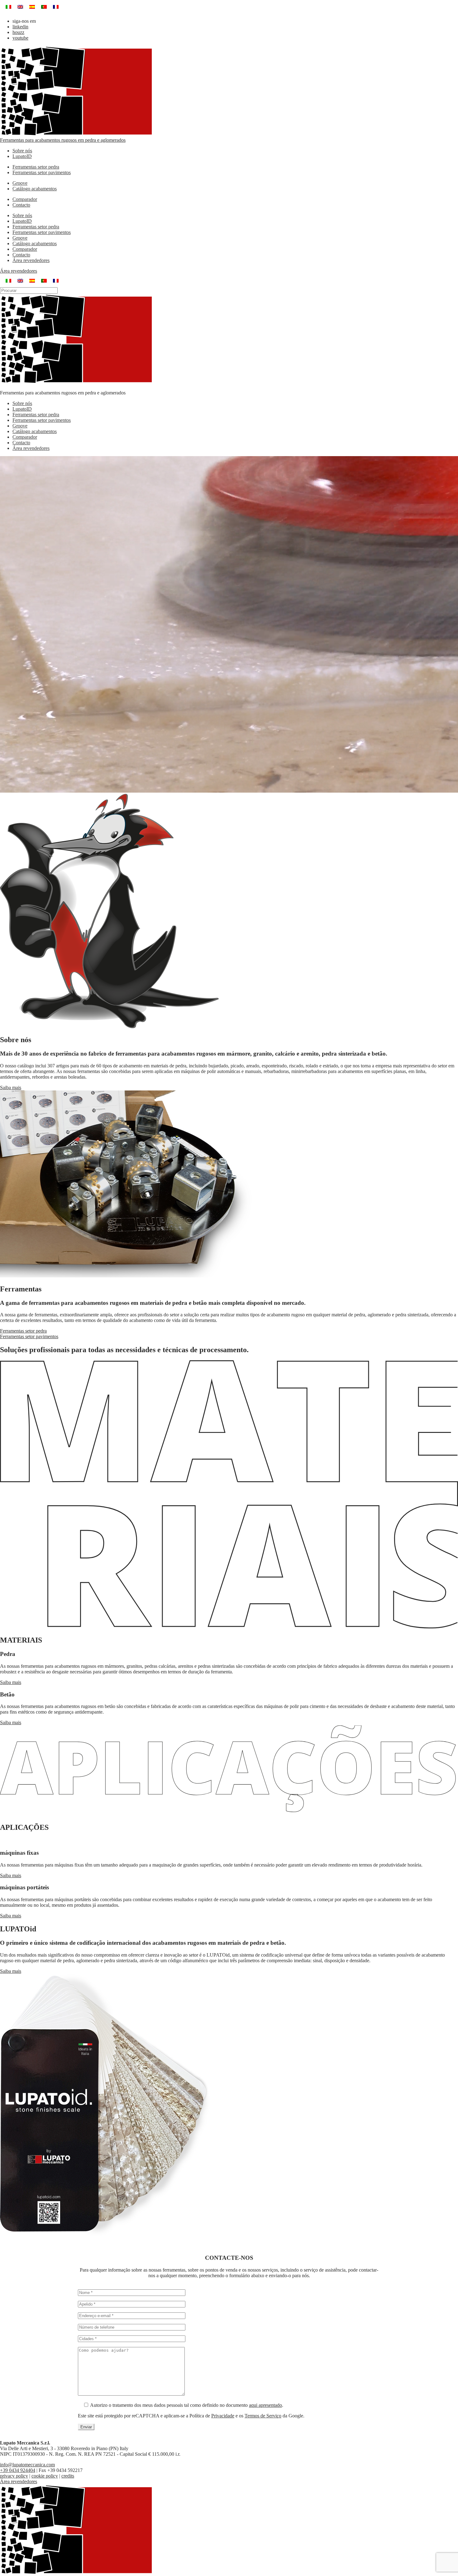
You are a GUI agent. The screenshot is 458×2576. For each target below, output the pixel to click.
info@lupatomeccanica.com (27, 2465)
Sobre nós (22, 151)
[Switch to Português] (44, 7)
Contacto (21, 205)
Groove (20, 183)
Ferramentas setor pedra (36, 167)
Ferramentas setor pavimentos (42, 172)
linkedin (20, 27)
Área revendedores (31, 260)
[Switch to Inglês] (20, 7)
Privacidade (223, 2416)
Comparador (25, 199)
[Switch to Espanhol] (32, 7)
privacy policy (14, 2476)
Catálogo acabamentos (35, 189)
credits (68, 2476)
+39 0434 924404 (18, 2470)
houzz (18, 32)
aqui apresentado (265, 2405)
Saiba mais (11, 1088)
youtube (20, 38)
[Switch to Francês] (56, 7)
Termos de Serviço (263, 2416)
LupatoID (22, 156)
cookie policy (45, 2476)
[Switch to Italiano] (8, 7)
